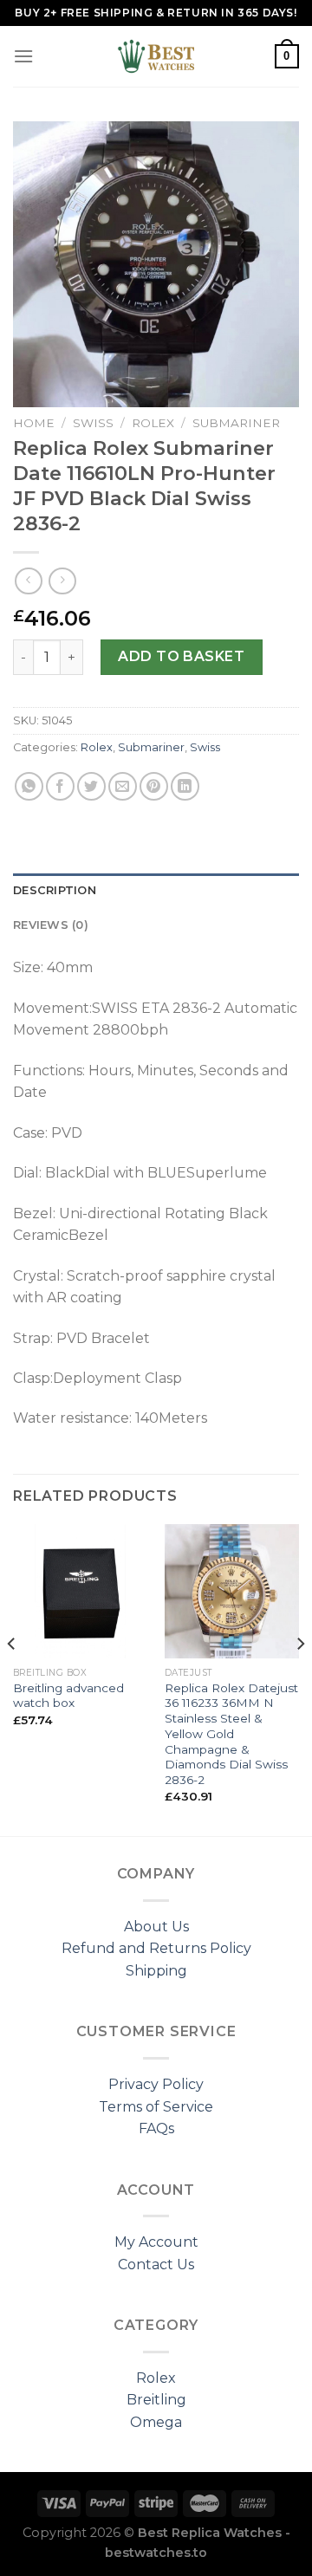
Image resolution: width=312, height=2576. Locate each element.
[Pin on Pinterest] (154, 786)
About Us (156, 1927)
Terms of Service (156, 2107)
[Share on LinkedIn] (185, 786)
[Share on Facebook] (60, 786)
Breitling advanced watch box (68, 1696)
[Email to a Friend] (123, 786)
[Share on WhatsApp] (29, 786)
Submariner (236, 423)
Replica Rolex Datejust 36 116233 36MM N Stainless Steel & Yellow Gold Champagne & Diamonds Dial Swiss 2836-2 (231, 1734)
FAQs (156, 2128)
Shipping (156, 1971)
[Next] (300, 1678)
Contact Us (156, 2265)
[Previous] (12, 1678)
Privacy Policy (156, 2084)
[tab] (156, 891)
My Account (156, 2242)
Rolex (153, 423)
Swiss (93, 423)
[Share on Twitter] (91, 786)
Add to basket (181, 656)
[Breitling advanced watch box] (80, 1591)
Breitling (156, 2400)
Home (34, 423)
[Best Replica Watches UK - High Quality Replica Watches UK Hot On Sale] (156, 56)
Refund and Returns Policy (156, 1948)
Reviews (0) (51, 925)
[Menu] (23, 56)
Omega (156, 2422)
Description (55, 890)
